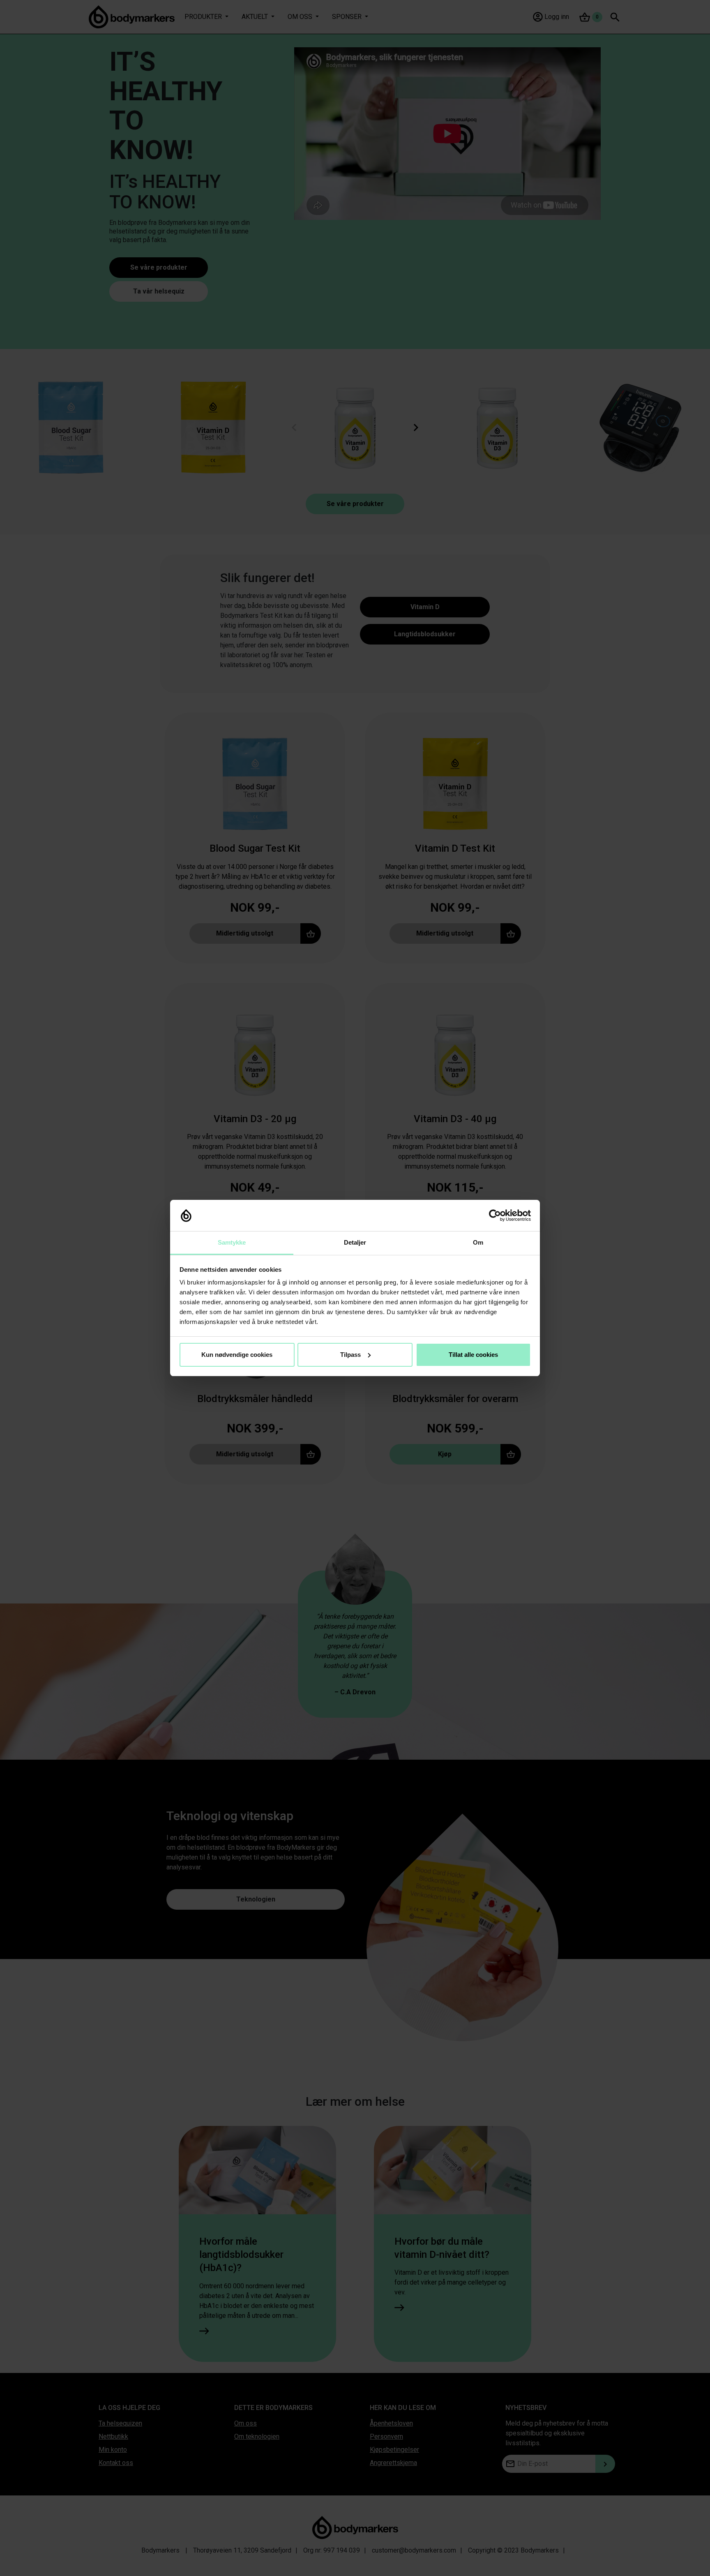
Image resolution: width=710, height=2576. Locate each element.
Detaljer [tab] (355, 1242)
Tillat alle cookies (473, 1355)
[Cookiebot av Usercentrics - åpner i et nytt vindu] (495, 1215)
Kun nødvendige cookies (237, 1355)
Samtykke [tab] (232, 1242)
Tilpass (350, 1355)
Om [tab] (478, 1242)
